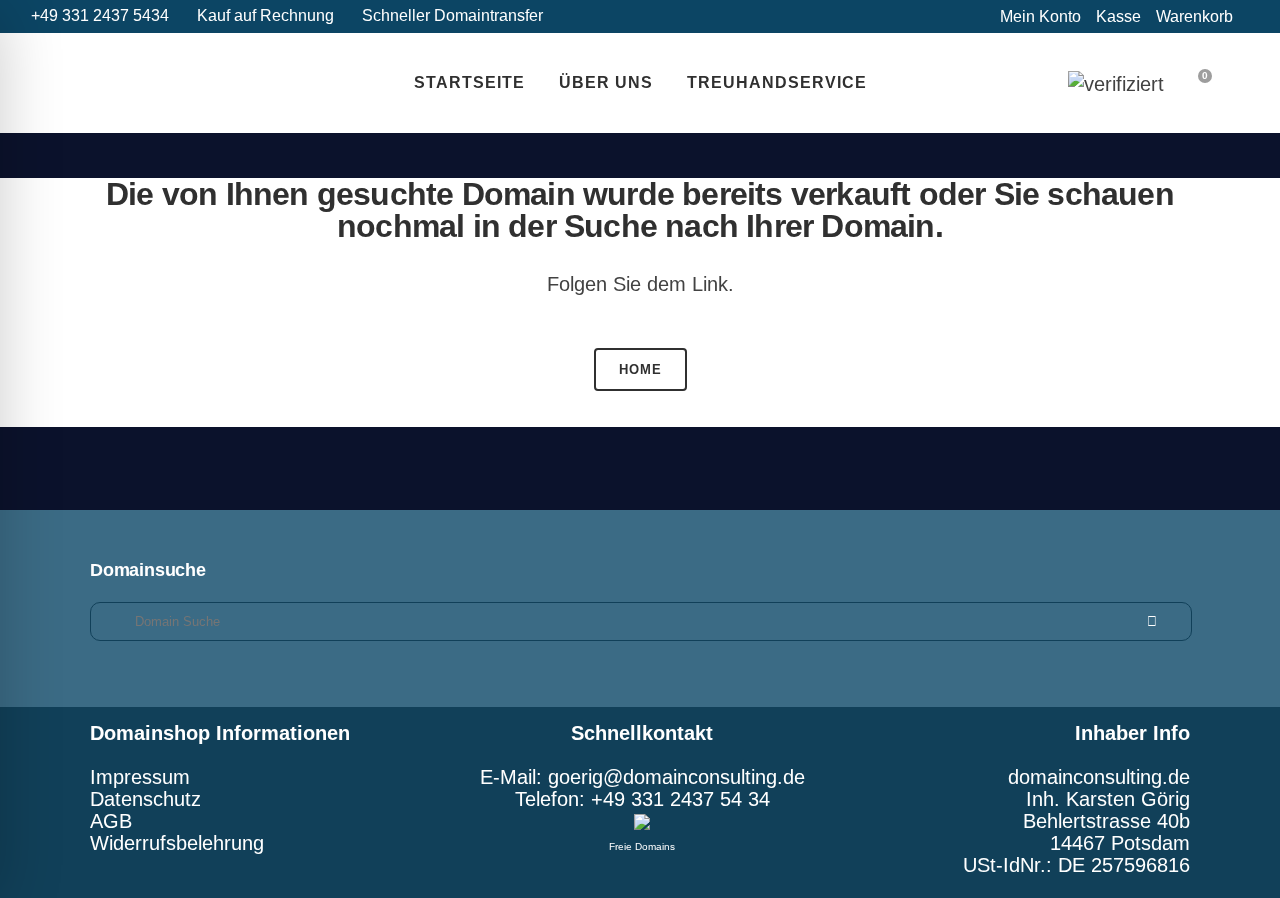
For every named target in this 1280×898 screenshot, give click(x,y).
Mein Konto (1040, 16)
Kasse (1118, 16)
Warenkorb (1194, 16)
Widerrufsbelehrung (177, 843)
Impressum (140, 777)
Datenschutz (145, 799)
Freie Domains (642, 846)
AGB (111, 821)
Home (640, 369)
